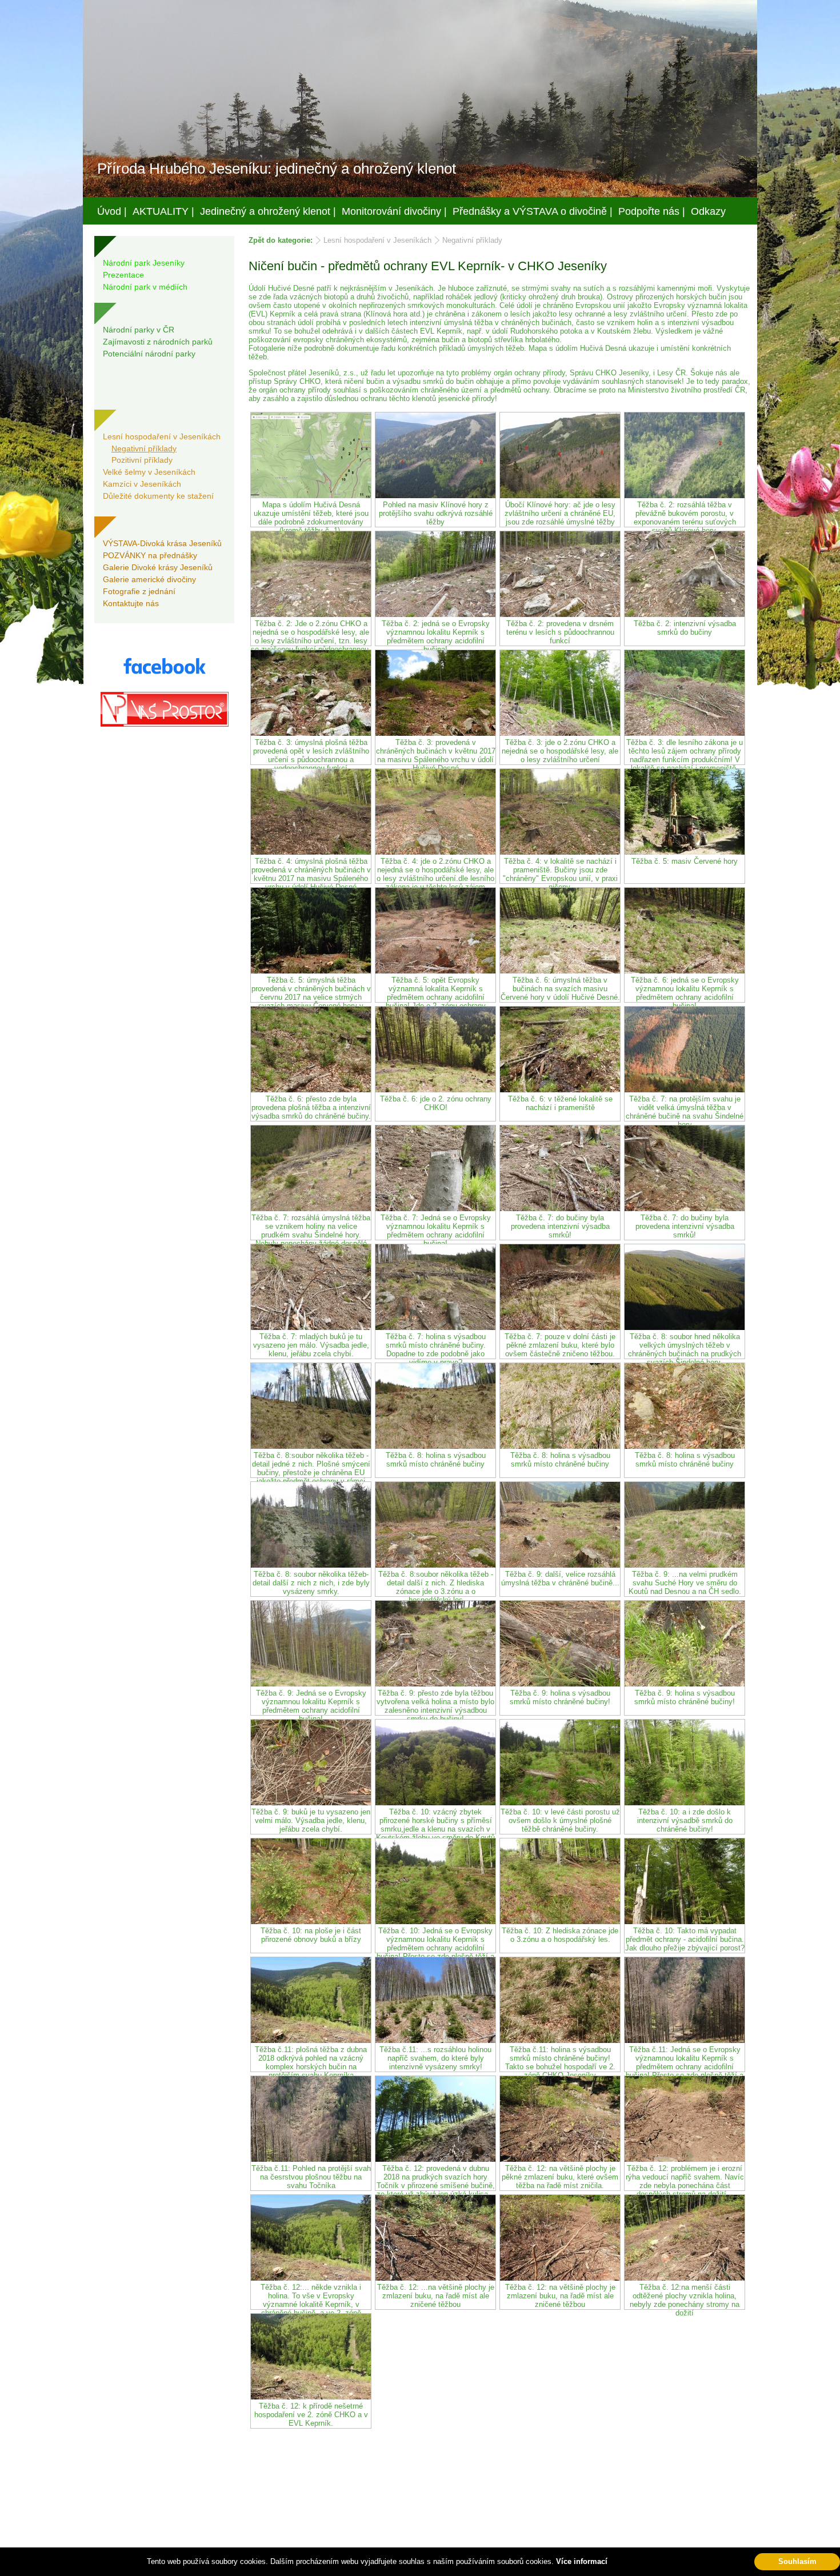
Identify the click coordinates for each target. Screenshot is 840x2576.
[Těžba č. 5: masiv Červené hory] (685, 852)
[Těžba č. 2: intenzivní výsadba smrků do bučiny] (685, 614)
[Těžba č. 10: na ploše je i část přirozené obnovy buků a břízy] (311, 1922)
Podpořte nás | (652, 211)
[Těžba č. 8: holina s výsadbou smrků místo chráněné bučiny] (435, 1446)
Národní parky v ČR (139, 330)
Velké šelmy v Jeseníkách (149, 472)
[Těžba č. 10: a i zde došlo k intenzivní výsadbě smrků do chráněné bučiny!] (685, 1803)
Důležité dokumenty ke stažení (158, 496)
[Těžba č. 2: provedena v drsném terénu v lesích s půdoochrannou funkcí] (560, 614)
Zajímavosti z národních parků (158, 342)
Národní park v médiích (145, 287)
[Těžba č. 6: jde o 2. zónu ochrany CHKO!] (435, 1090)
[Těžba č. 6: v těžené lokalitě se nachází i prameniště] (560, 1090)
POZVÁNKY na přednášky (150, 555)
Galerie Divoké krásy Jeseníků (158, 567)
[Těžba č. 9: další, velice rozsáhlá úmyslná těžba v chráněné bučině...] (560, 1565)
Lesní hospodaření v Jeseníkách (162, 436)
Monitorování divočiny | (394, 211)
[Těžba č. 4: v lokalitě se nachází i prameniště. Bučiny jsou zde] (560, 852)
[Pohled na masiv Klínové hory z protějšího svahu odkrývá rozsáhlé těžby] (435, 496)
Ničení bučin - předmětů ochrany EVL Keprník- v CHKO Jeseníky (428, 266)
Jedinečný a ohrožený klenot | (268, 211)
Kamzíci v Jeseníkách (142, 484)
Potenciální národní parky (149, 354)
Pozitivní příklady (142, 460)
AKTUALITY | (163, 211)
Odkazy (708, 211)
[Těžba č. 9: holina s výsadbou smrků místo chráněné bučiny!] (560, 1684)
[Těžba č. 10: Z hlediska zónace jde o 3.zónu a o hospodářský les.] (560, 1922)
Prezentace (123, 275)
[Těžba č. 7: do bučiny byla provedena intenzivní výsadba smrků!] (560, 1209)
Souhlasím (797, 2561)
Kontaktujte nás (131, 603)
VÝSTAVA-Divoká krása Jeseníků (162, 543)
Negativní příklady (144, 448)
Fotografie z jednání (139, 591)
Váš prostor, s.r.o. (409, 2565)
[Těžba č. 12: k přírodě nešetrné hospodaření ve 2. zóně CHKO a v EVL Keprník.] (311, 2397)
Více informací (582, 2561)
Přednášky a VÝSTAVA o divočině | (533, 211)
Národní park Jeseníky (144, 263)
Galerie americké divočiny (149, 579)
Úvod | (112, 211)
